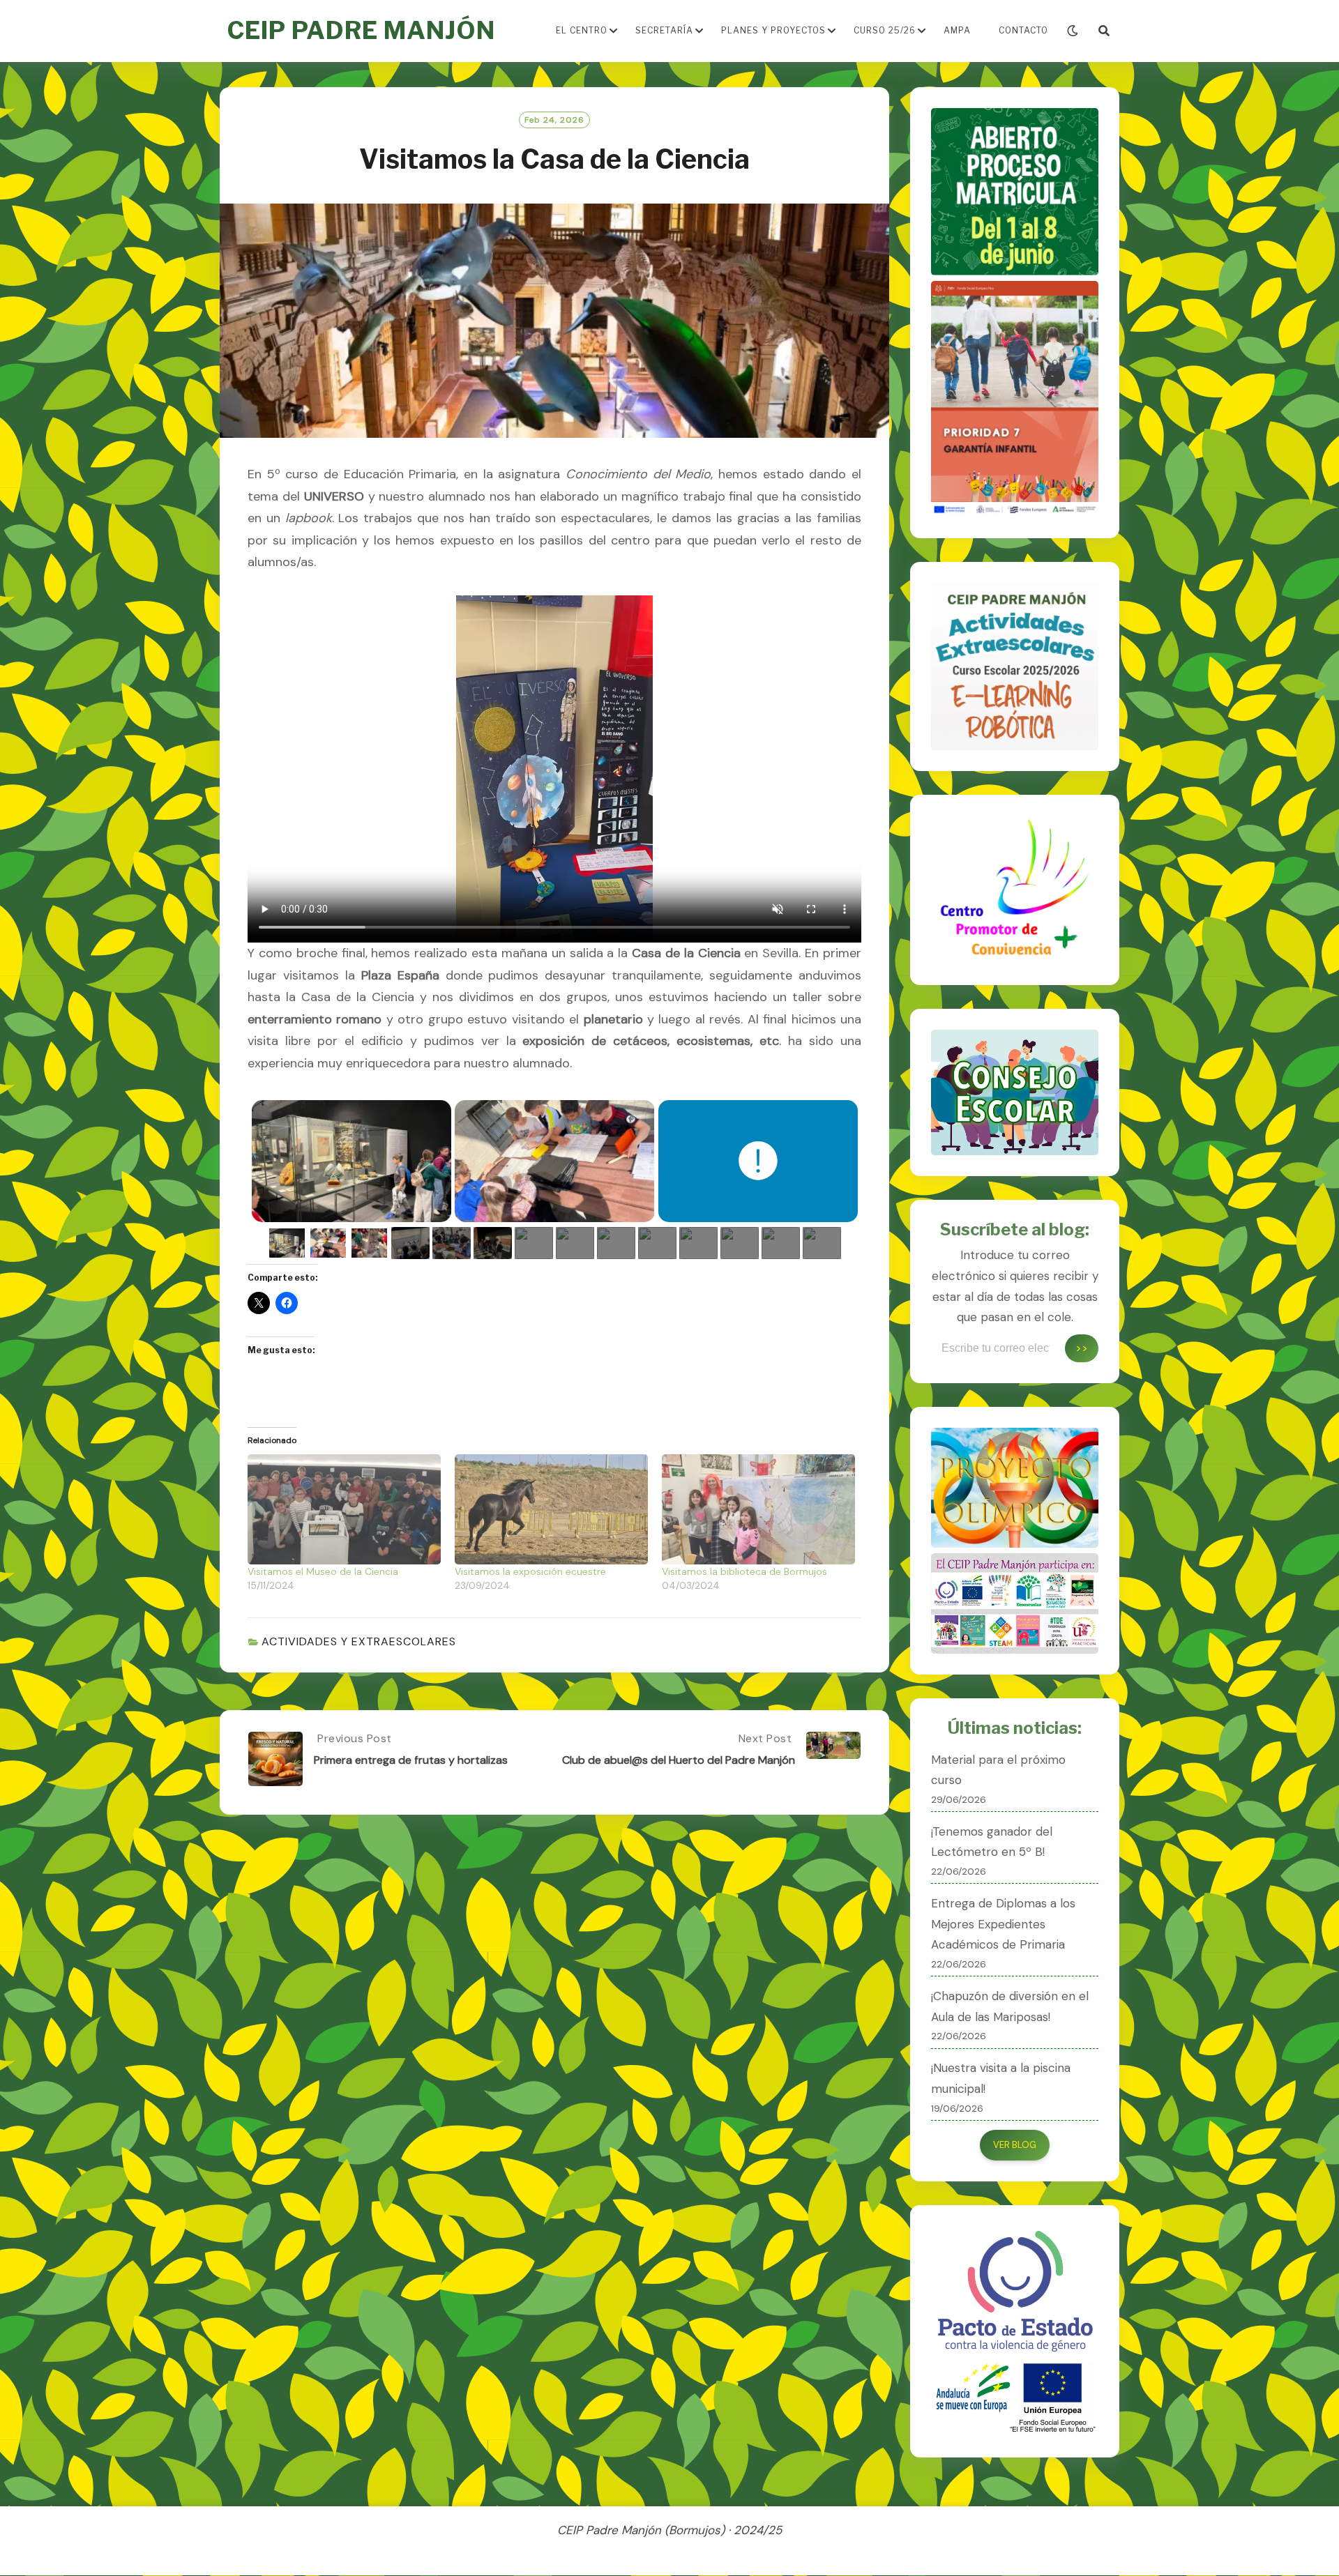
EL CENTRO (582, 30)
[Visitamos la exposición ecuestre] (551, 1509)
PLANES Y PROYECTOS (773, 30)
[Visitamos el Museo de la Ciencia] (344, 1509)
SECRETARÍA (664, 30)
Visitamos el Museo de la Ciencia (323, 1571)
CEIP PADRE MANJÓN (361, 30)
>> (1082, 1348)
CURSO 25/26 (885, 30)
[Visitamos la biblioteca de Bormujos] (758, 1509)
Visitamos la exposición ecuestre (530, 1571)
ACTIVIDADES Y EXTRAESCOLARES (359, 1641)
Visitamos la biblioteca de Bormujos (744, 1571)
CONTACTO (1023, 30)
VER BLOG (1015, 2145)
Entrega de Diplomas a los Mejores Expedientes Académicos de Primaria (1003, 1924)
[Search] (1104, 31)
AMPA (957, 30)
